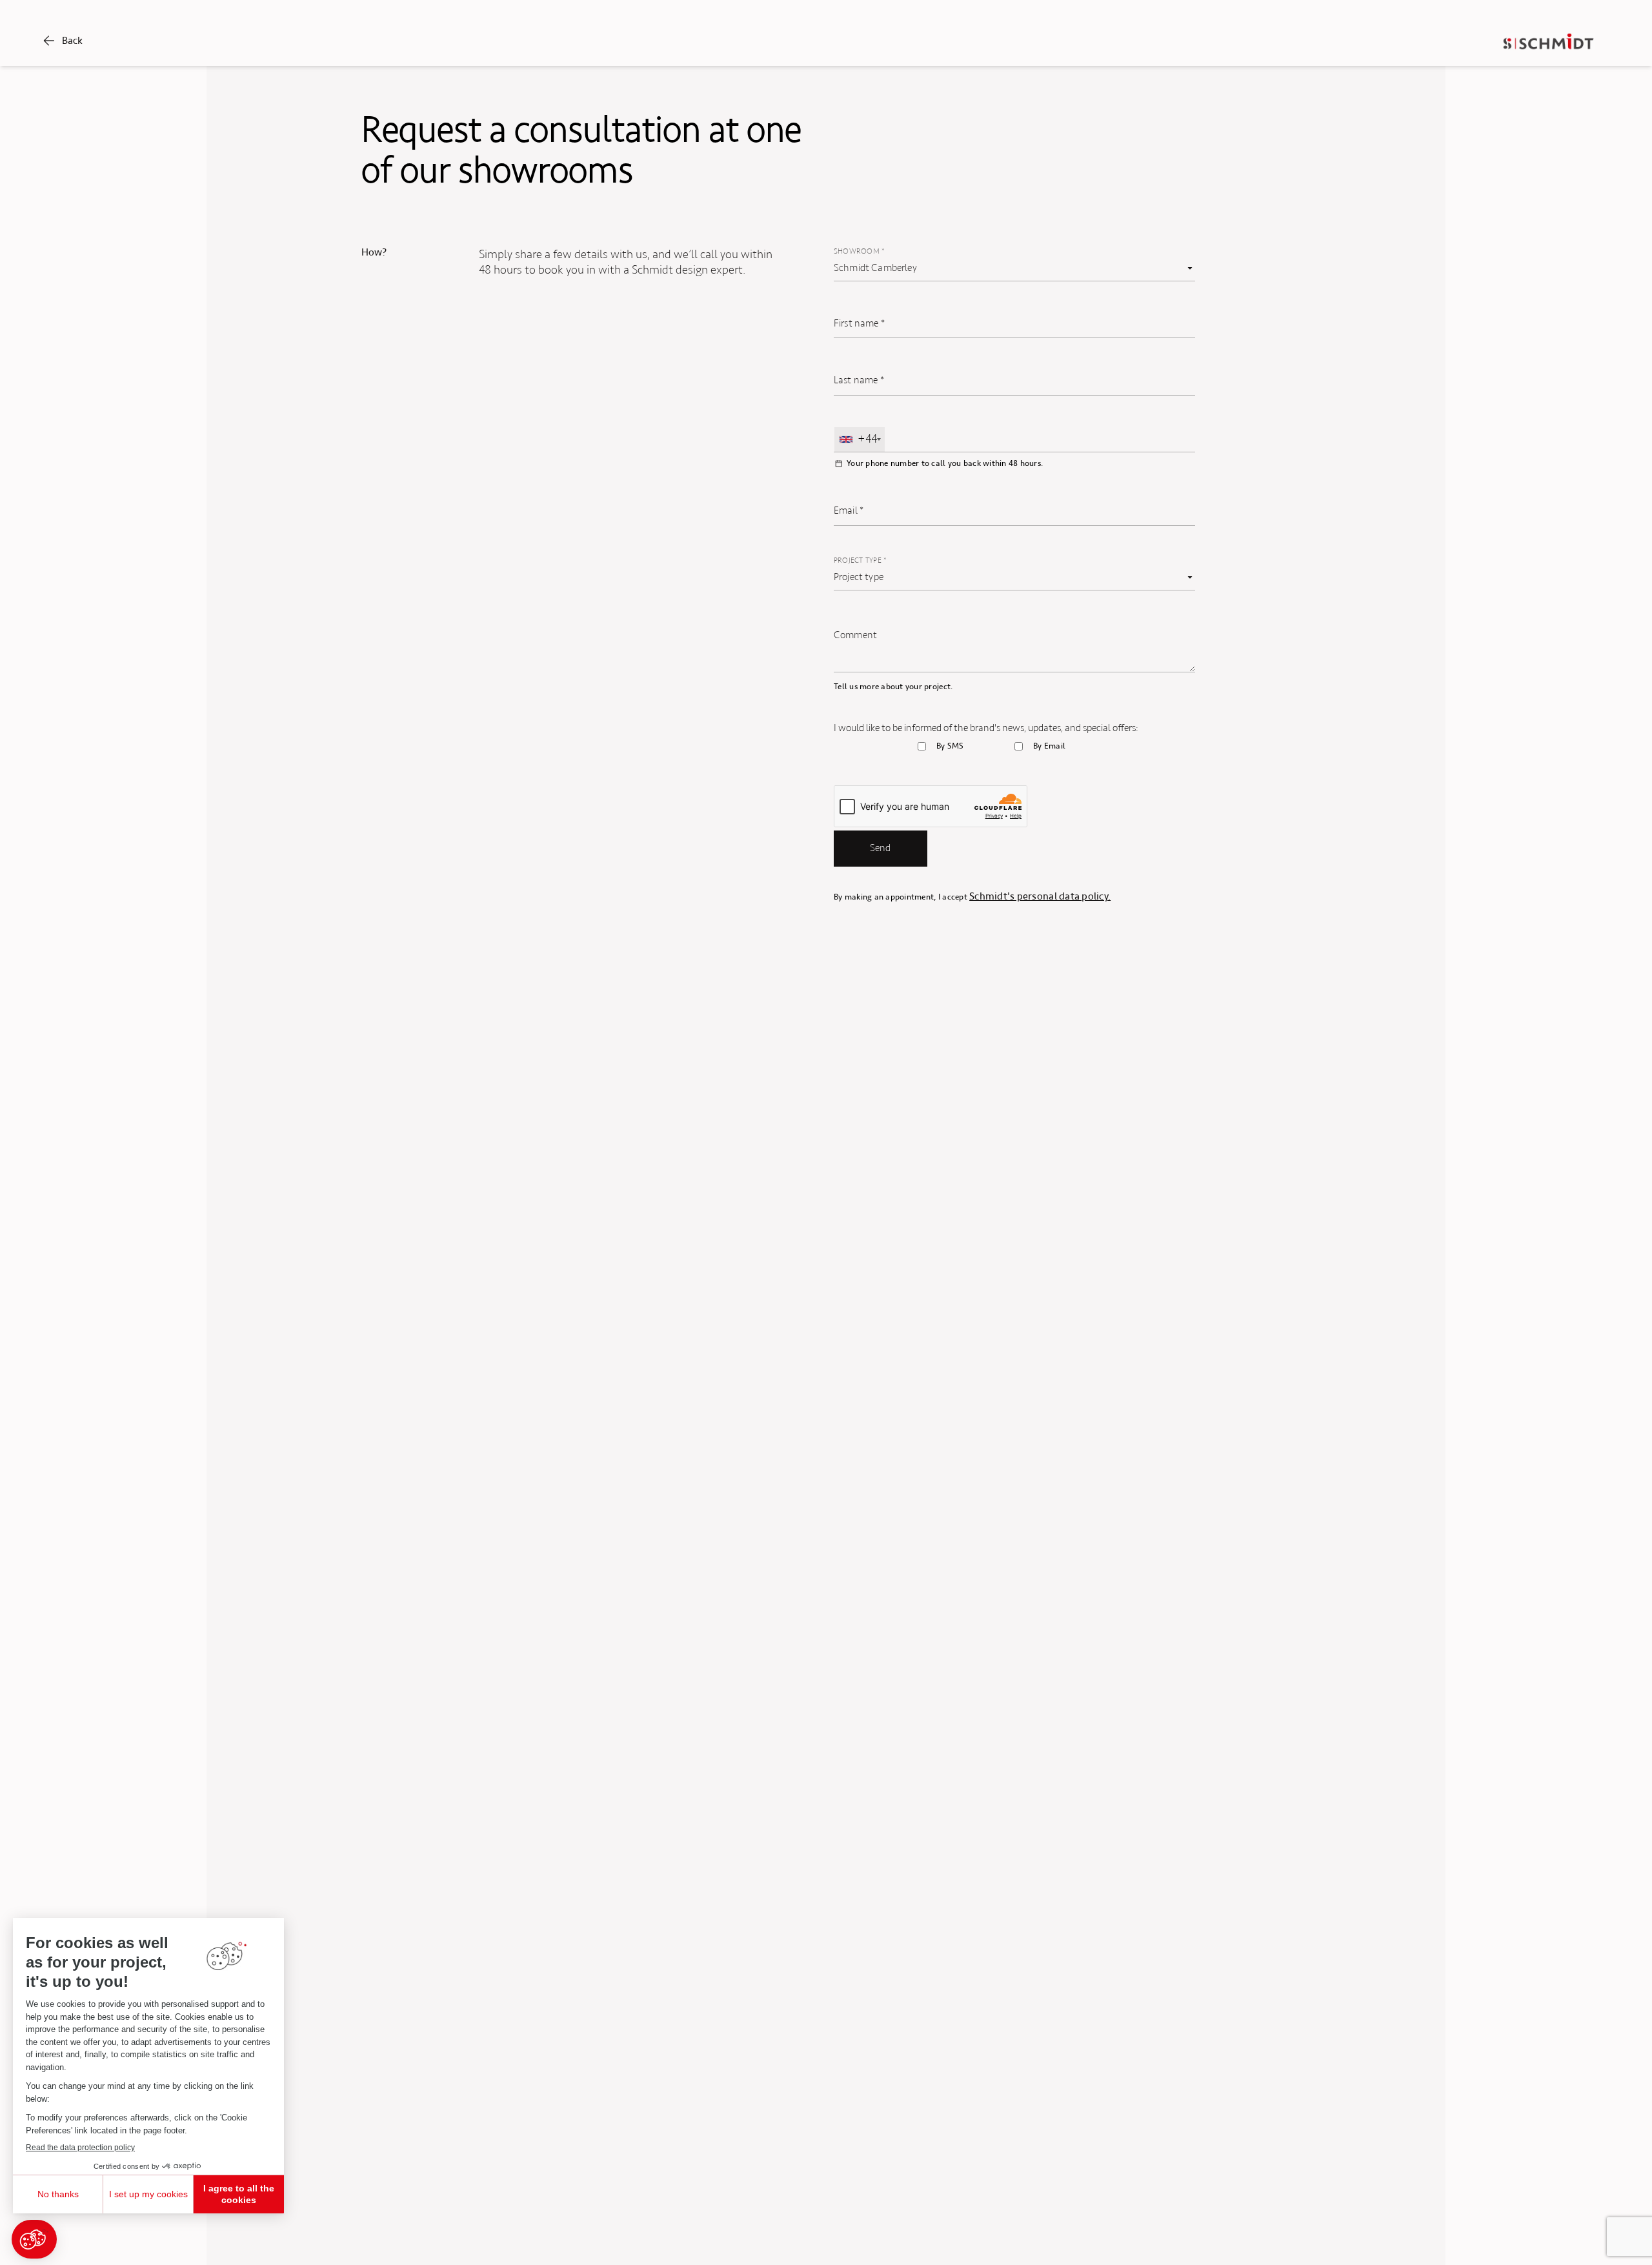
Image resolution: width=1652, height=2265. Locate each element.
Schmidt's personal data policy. (1040, 896)
